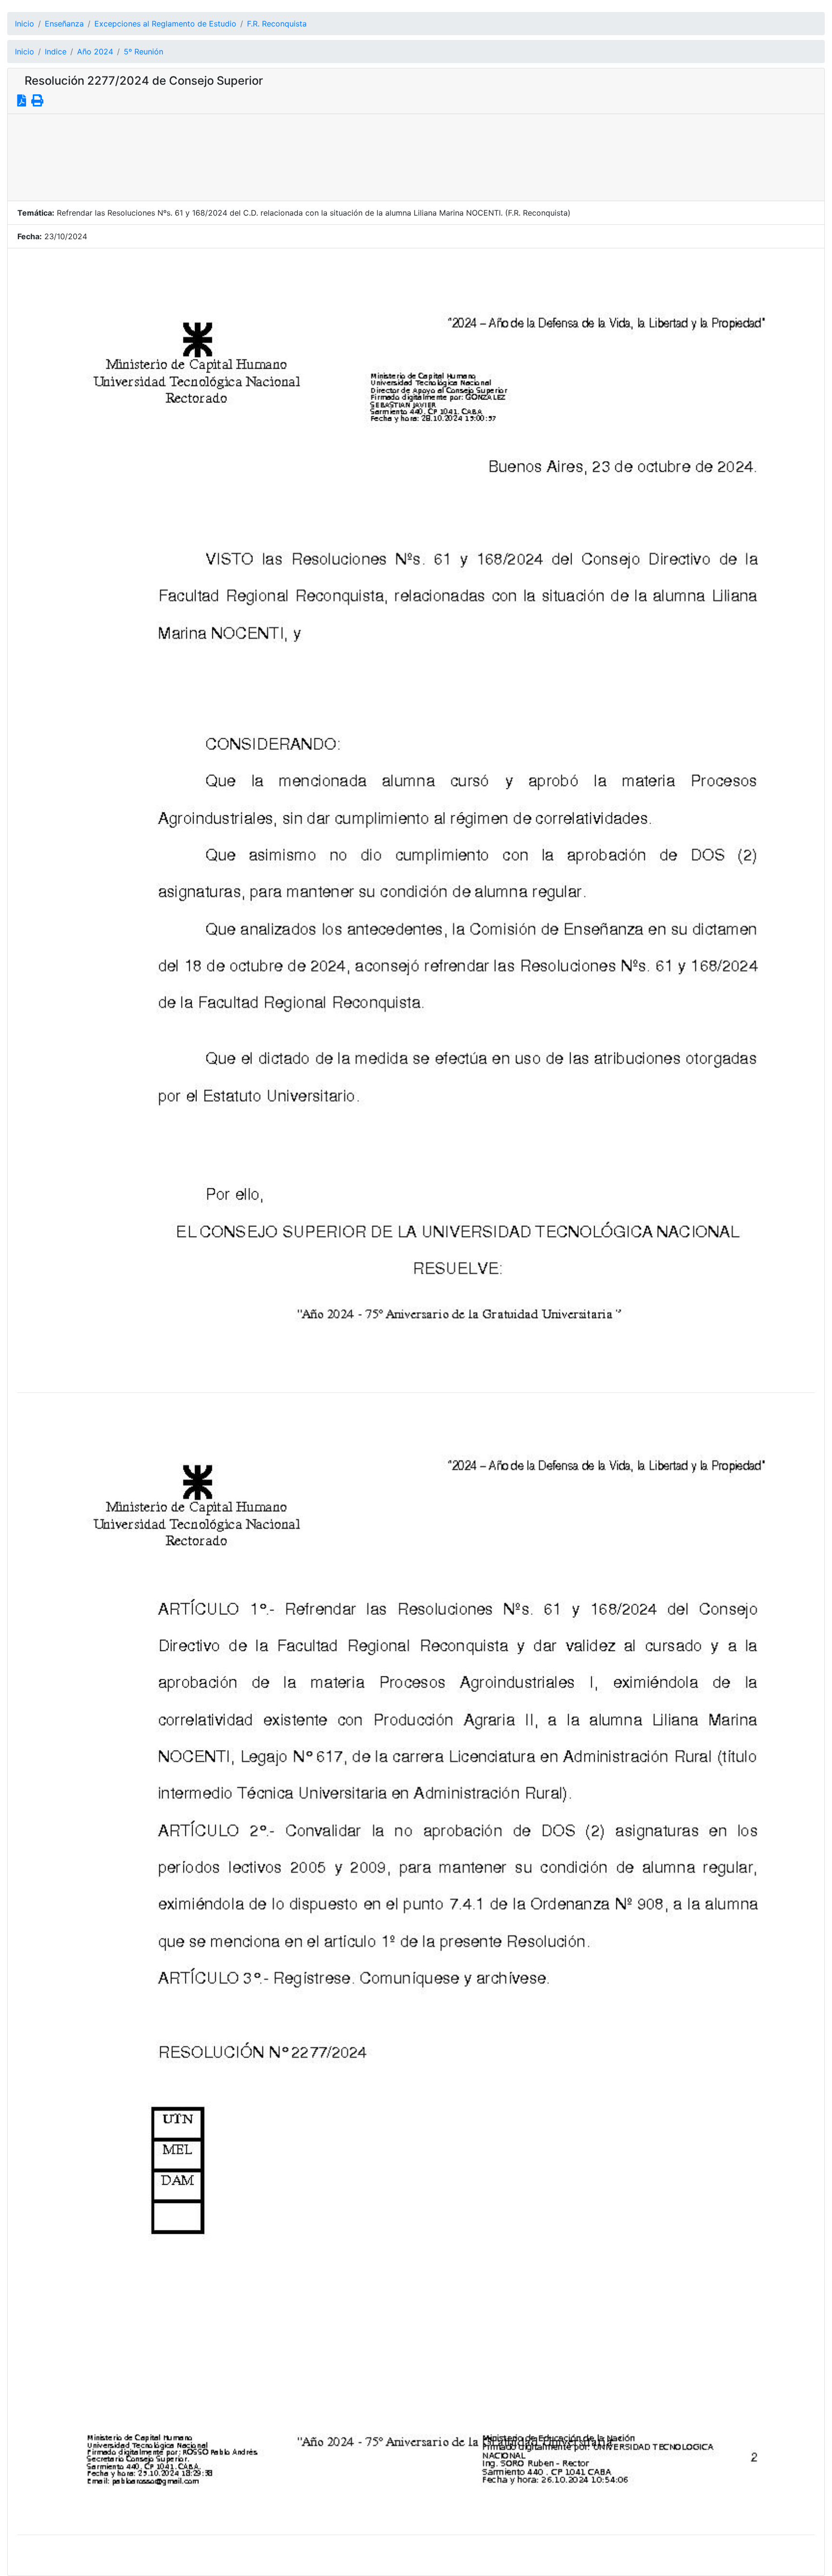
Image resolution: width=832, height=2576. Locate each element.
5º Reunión (143, 52)
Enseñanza (64, 24)
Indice (56, 52)
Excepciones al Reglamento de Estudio (165, 24)
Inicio (25, 24)
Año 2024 (95, 52)
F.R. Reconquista (277, 24)
